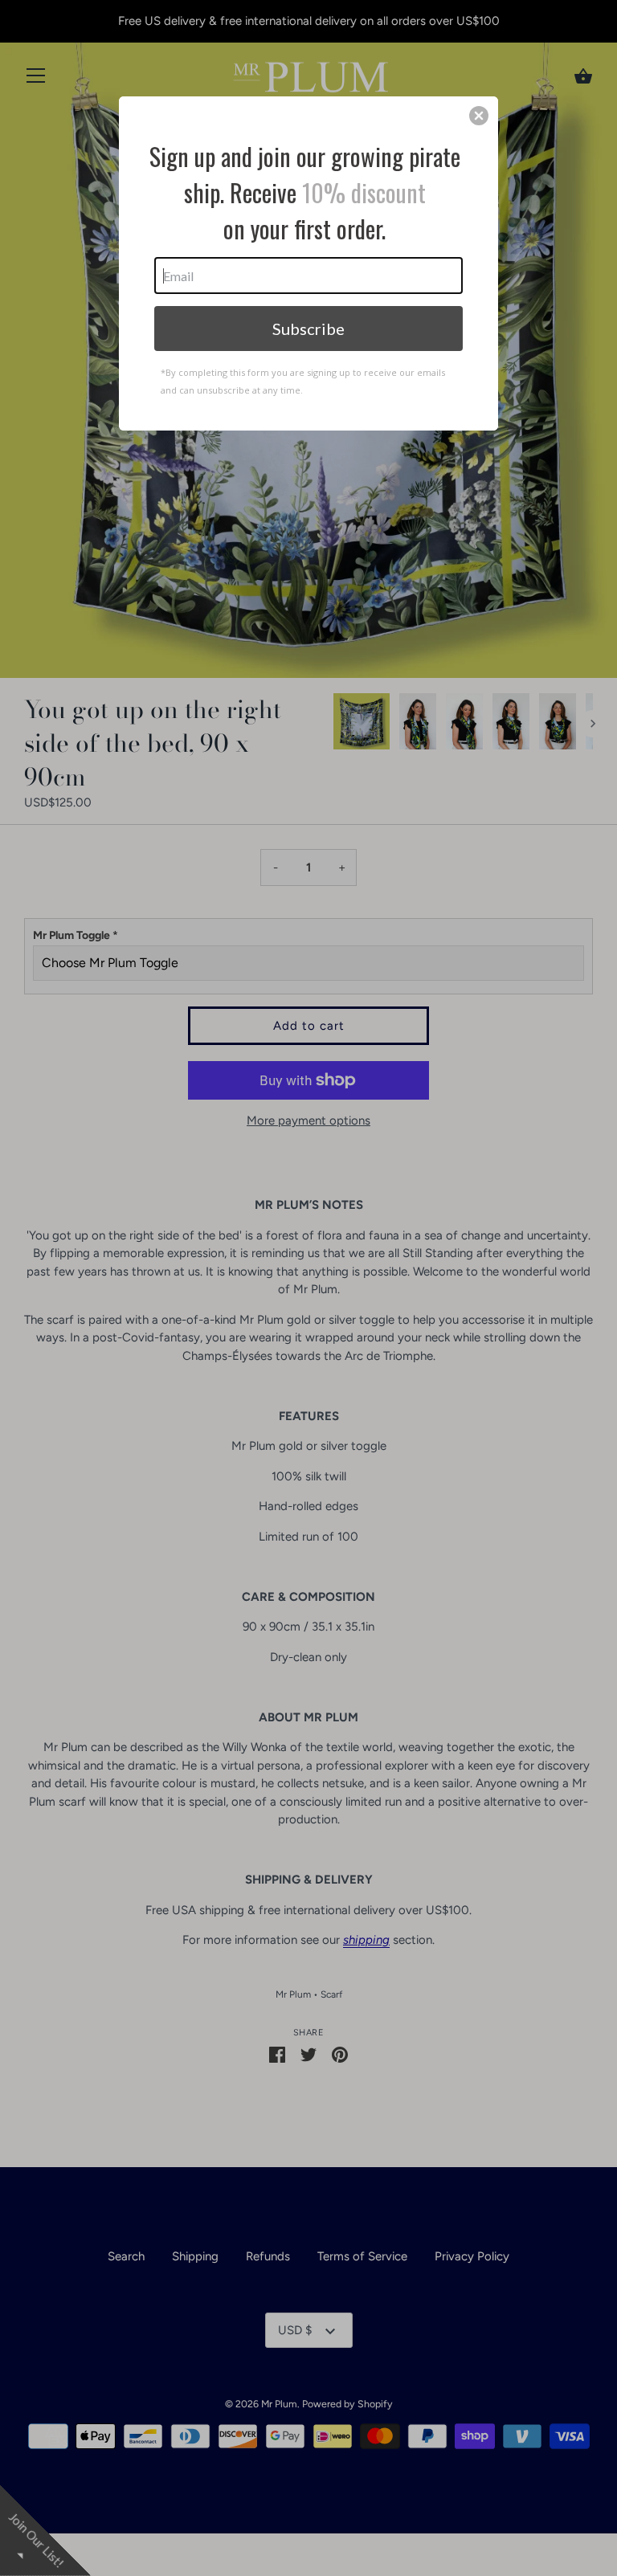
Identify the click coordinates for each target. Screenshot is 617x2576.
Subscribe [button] (308, 329)
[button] (479, 116)
